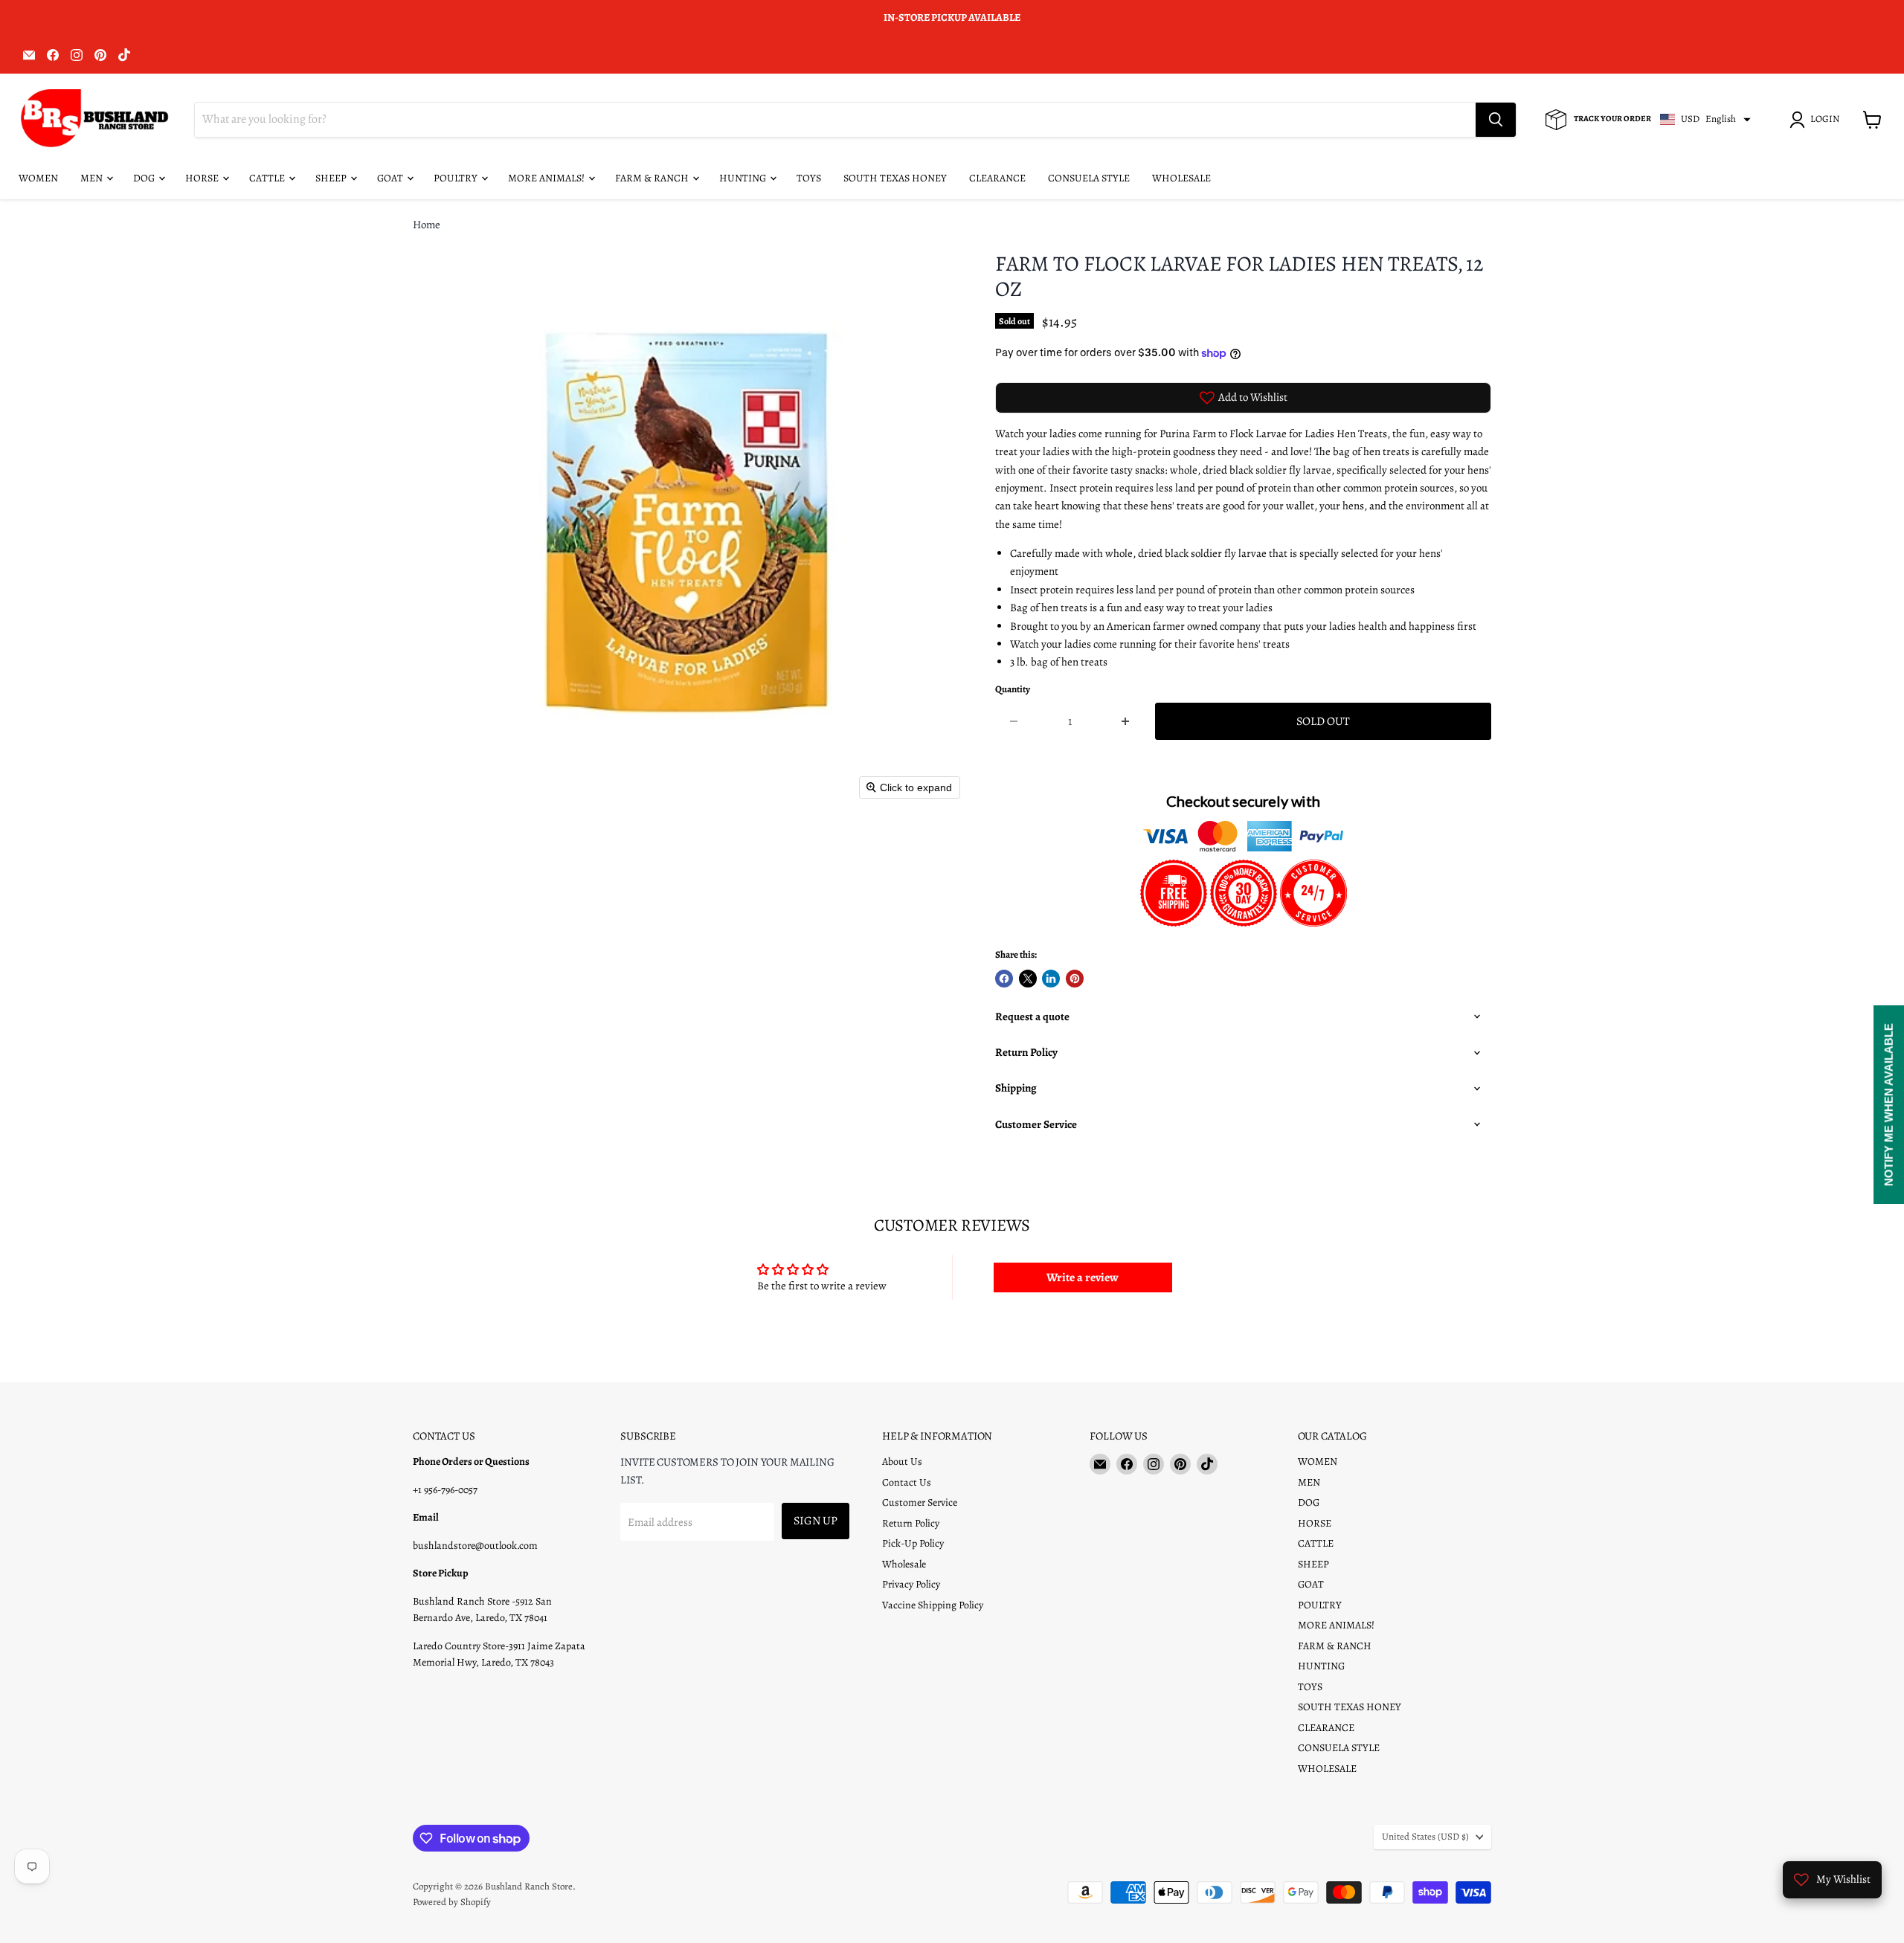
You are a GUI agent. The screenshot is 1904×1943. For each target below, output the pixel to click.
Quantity (1013, 690)
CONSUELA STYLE (1089, 178)
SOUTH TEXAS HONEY (895, 178)
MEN (93, 178)
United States (1425, 1837)
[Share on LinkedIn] (1051, 979)
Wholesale (904, 1564)
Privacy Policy (911, 1584)
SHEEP (332, 178)
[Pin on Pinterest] (1075, 979)
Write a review (1083, 1277)
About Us (902, 1462)
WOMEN (38, 178)
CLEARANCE (997, 178)
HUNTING (744, 178)
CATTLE (268, 178)
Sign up (816, 1520)
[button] (1817, 120)
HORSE (203, 178)
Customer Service (920, 1502)
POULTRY (457, 178)
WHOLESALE (1181, 178)
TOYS (809, 178)
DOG (145, 178)
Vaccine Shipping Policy (933, 1605)
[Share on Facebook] (1004, 979)
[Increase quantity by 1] (1126, 721)
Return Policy (911, 1523)
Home (427, 225)
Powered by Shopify (452, 1902)
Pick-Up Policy (913, 1543)
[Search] (1496, 120)
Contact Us (907, 1482)
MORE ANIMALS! (547, 178)
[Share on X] (1028, 979)
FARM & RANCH (653, 178)
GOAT (391, 178)
